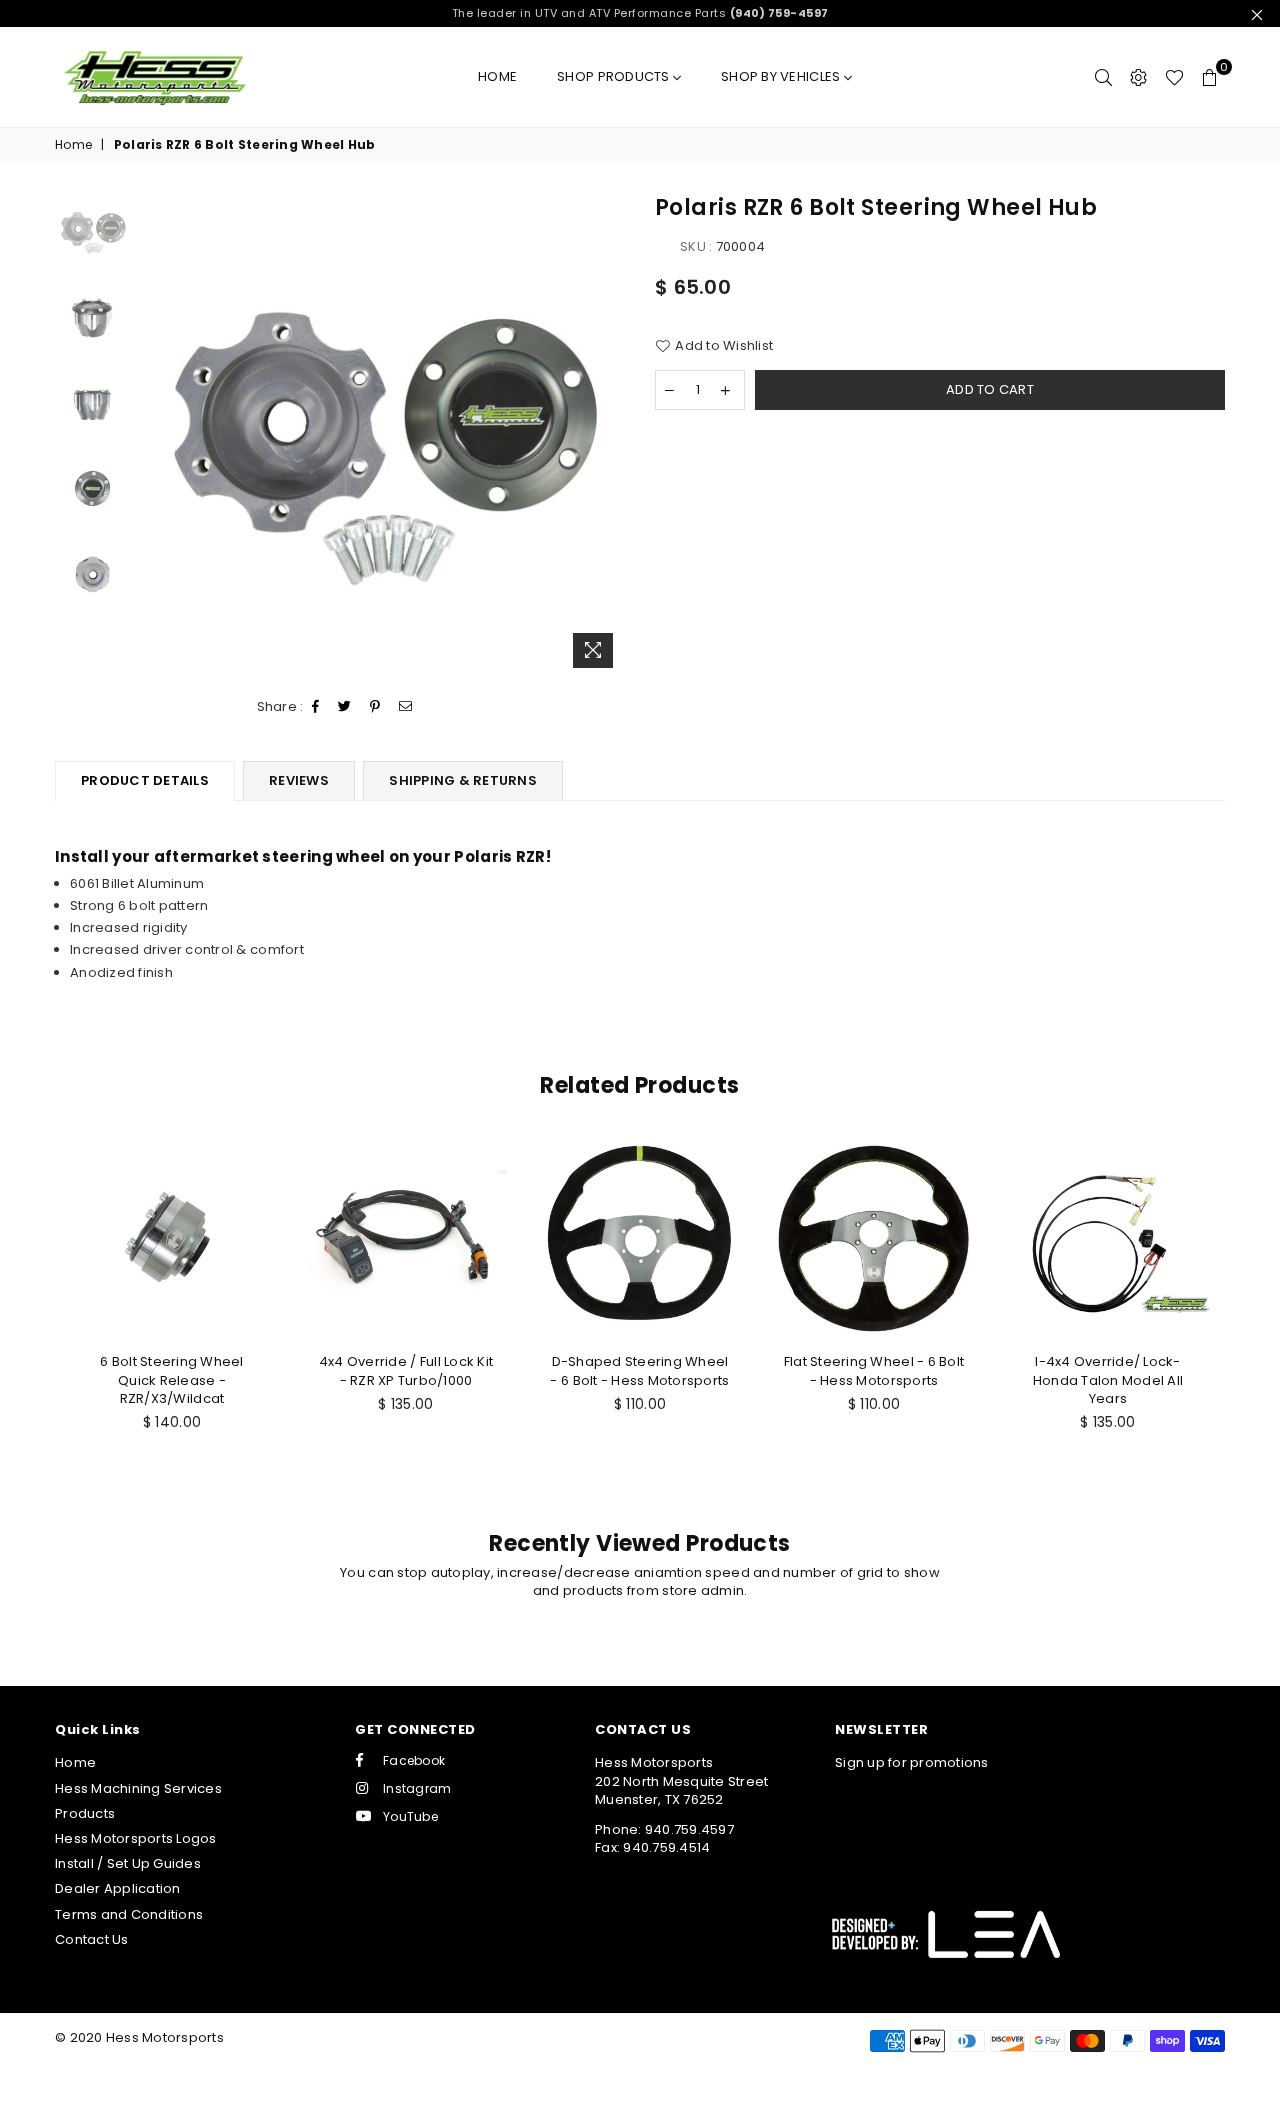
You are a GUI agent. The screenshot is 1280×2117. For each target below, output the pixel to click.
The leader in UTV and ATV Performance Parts (640, 13)
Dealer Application (118, 1888)
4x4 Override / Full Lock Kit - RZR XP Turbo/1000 (406, 1370)
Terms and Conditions (129, 1914)
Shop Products (615, 76)
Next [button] (607, 435)
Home (497, 76)
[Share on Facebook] (316, 707)
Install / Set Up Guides (128, 1863)
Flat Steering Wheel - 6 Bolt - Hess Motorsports (874, 1370)
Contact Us (92, 1939)
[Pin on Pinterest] (375, 707)
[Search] (1103, 77)
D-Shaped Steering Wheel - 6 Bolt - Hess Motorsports (639, 1370)
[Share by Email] (406, 707)
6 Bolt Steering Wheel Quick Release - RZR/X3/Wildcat (171, 1379)
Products (85, 1813)
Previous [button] (158, 435)
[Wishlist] (1174, 77)
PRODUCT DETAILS (145, 780)
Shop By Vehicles (782, 76)
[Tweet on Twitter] (345, 707)
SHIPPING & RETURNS (463, 780)
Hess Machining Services (138, 1788)
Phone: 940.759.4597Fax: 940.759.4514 (664, 1838)
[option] (383, 435)
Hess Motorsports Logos (136, 1838)
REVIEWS (299, 780)
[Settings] (1138, 77)
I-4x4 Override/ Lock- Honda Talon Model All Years (1108, 1379)
